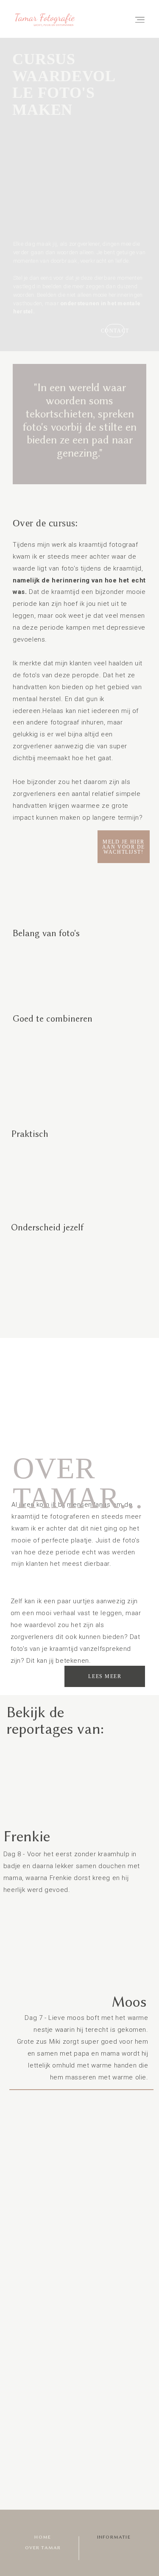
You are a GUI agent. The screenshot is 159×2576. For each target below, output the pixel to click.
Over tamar (43, 2548)
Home (43, 2537)
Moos (129, 2002)
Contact (115, 331)
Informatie (114, 2537)
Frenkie (27, 1836)
